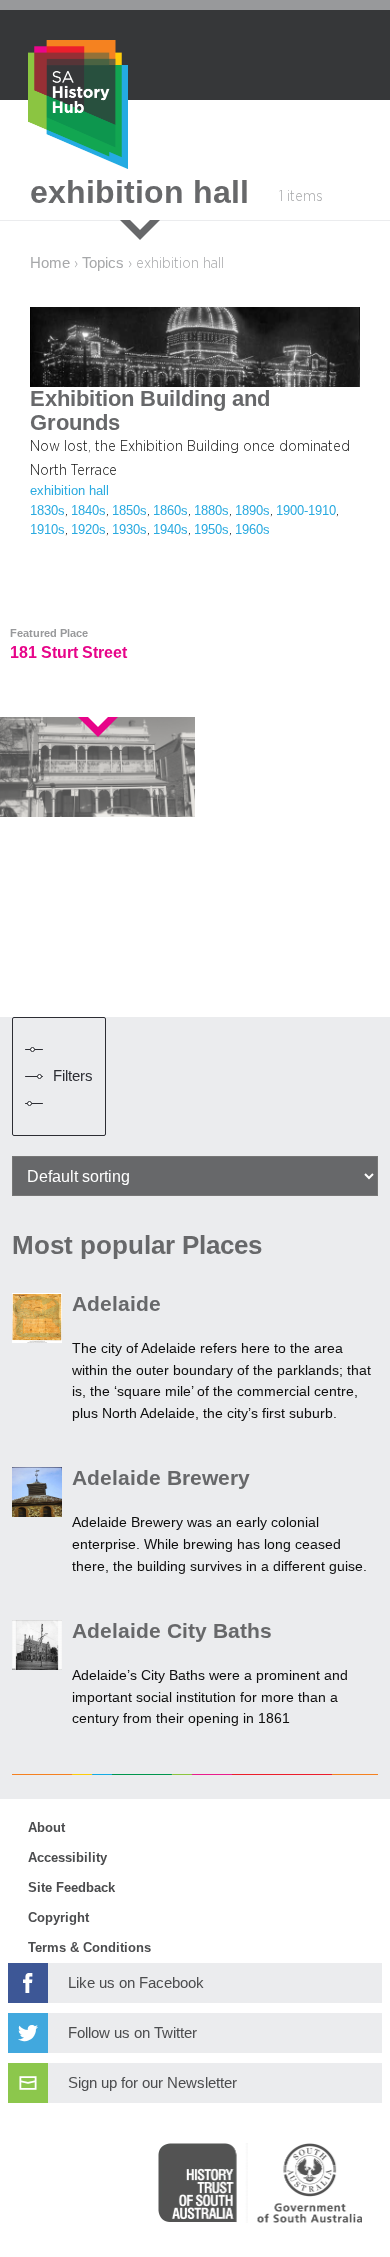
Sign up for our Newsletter (152, 2083)
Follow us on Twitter (132, 2033)
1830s (47, 511)
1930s (129, 530)
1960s (252, 530)
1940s (170, 530)
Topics (103, 263)
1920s (88, 530)
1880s (211, 511)
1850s (129, 511)
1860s (170, 511)
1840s (88, 511)
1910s (47, 530)
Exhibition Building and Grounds (150, 411)
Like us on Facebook (136, 1983)
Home (50, 263)
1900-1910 (306, 511)
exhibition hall (69, 491)
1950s (211, 530)
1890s (252, 511)
